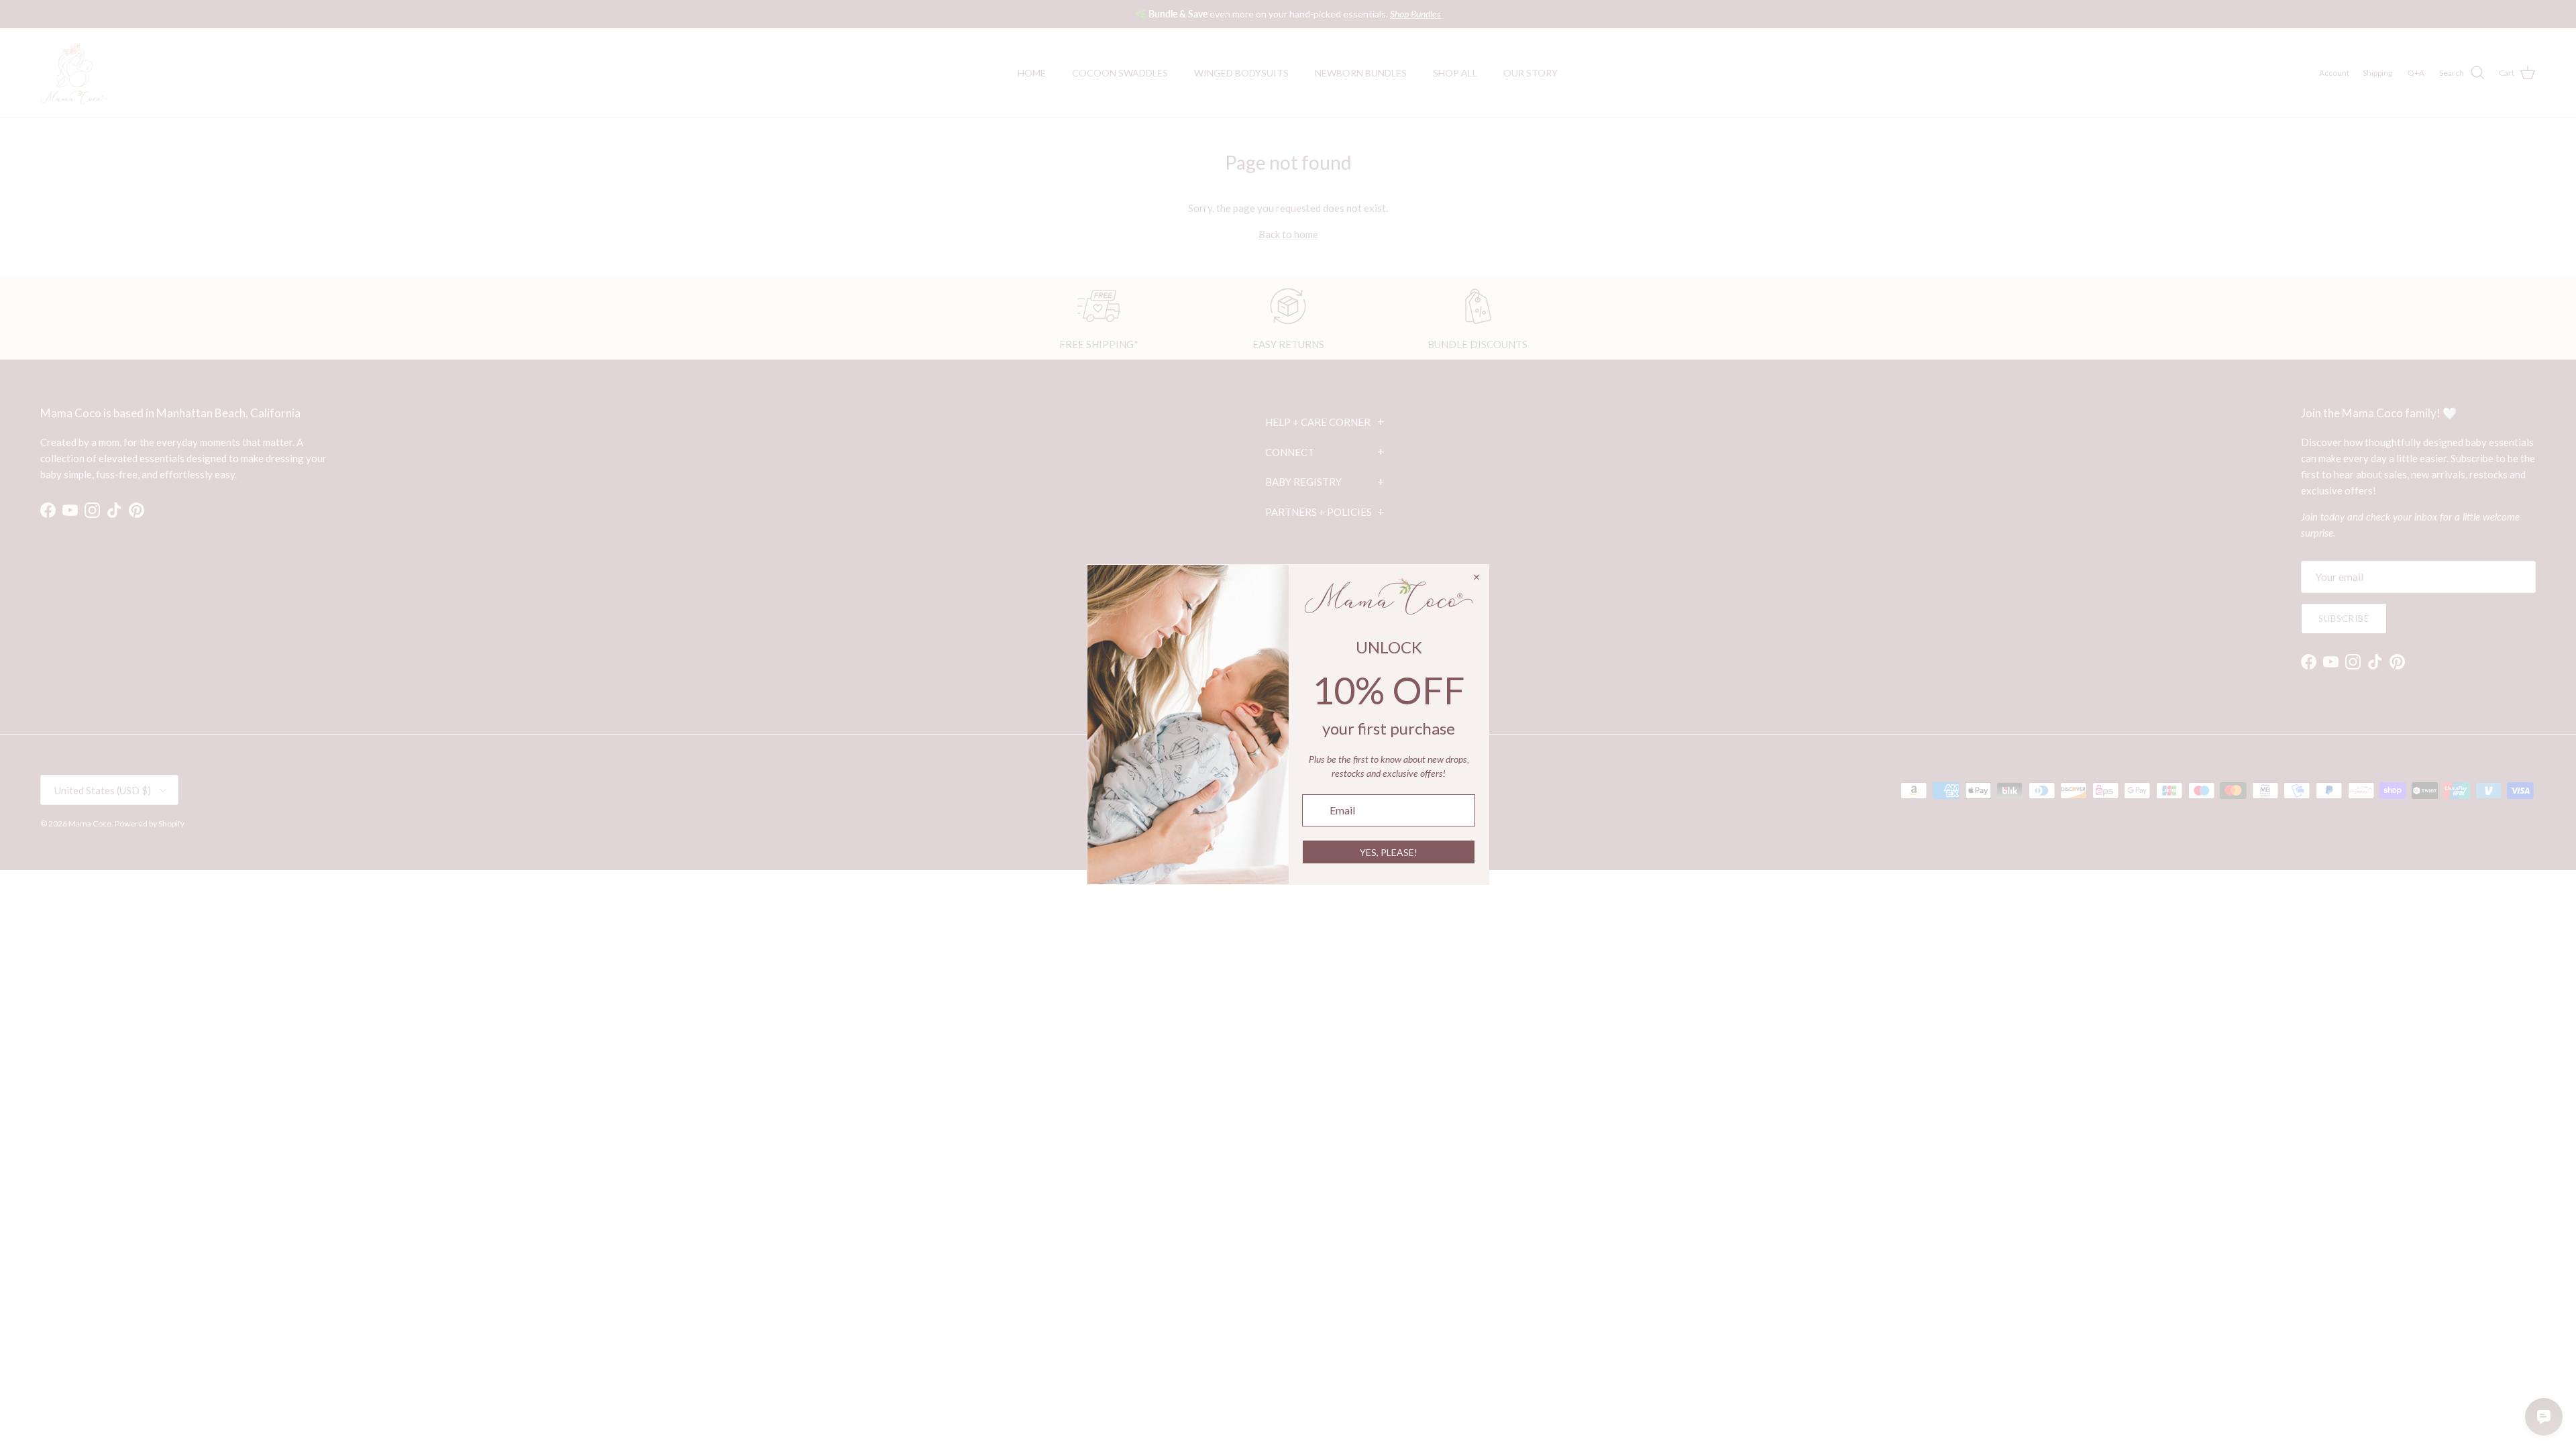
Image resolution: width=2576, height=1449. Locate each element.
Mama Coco (90, 823)
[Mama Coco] (74, 73)
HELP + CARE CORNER (1325, 421)
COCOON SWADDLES (1120, 73)
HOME (1032, 73)
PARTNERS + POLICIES (1325, 512)
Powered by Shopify (150, 823)
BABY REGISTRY (1325, 482)
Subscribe (2344, 619)
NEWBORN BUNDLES (1361, 73)
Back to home (1288, 234)
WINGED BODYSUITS (1241, 73)
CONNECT (1325, 451)
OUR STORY (1531, 73)
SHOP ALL (1455, 73)
